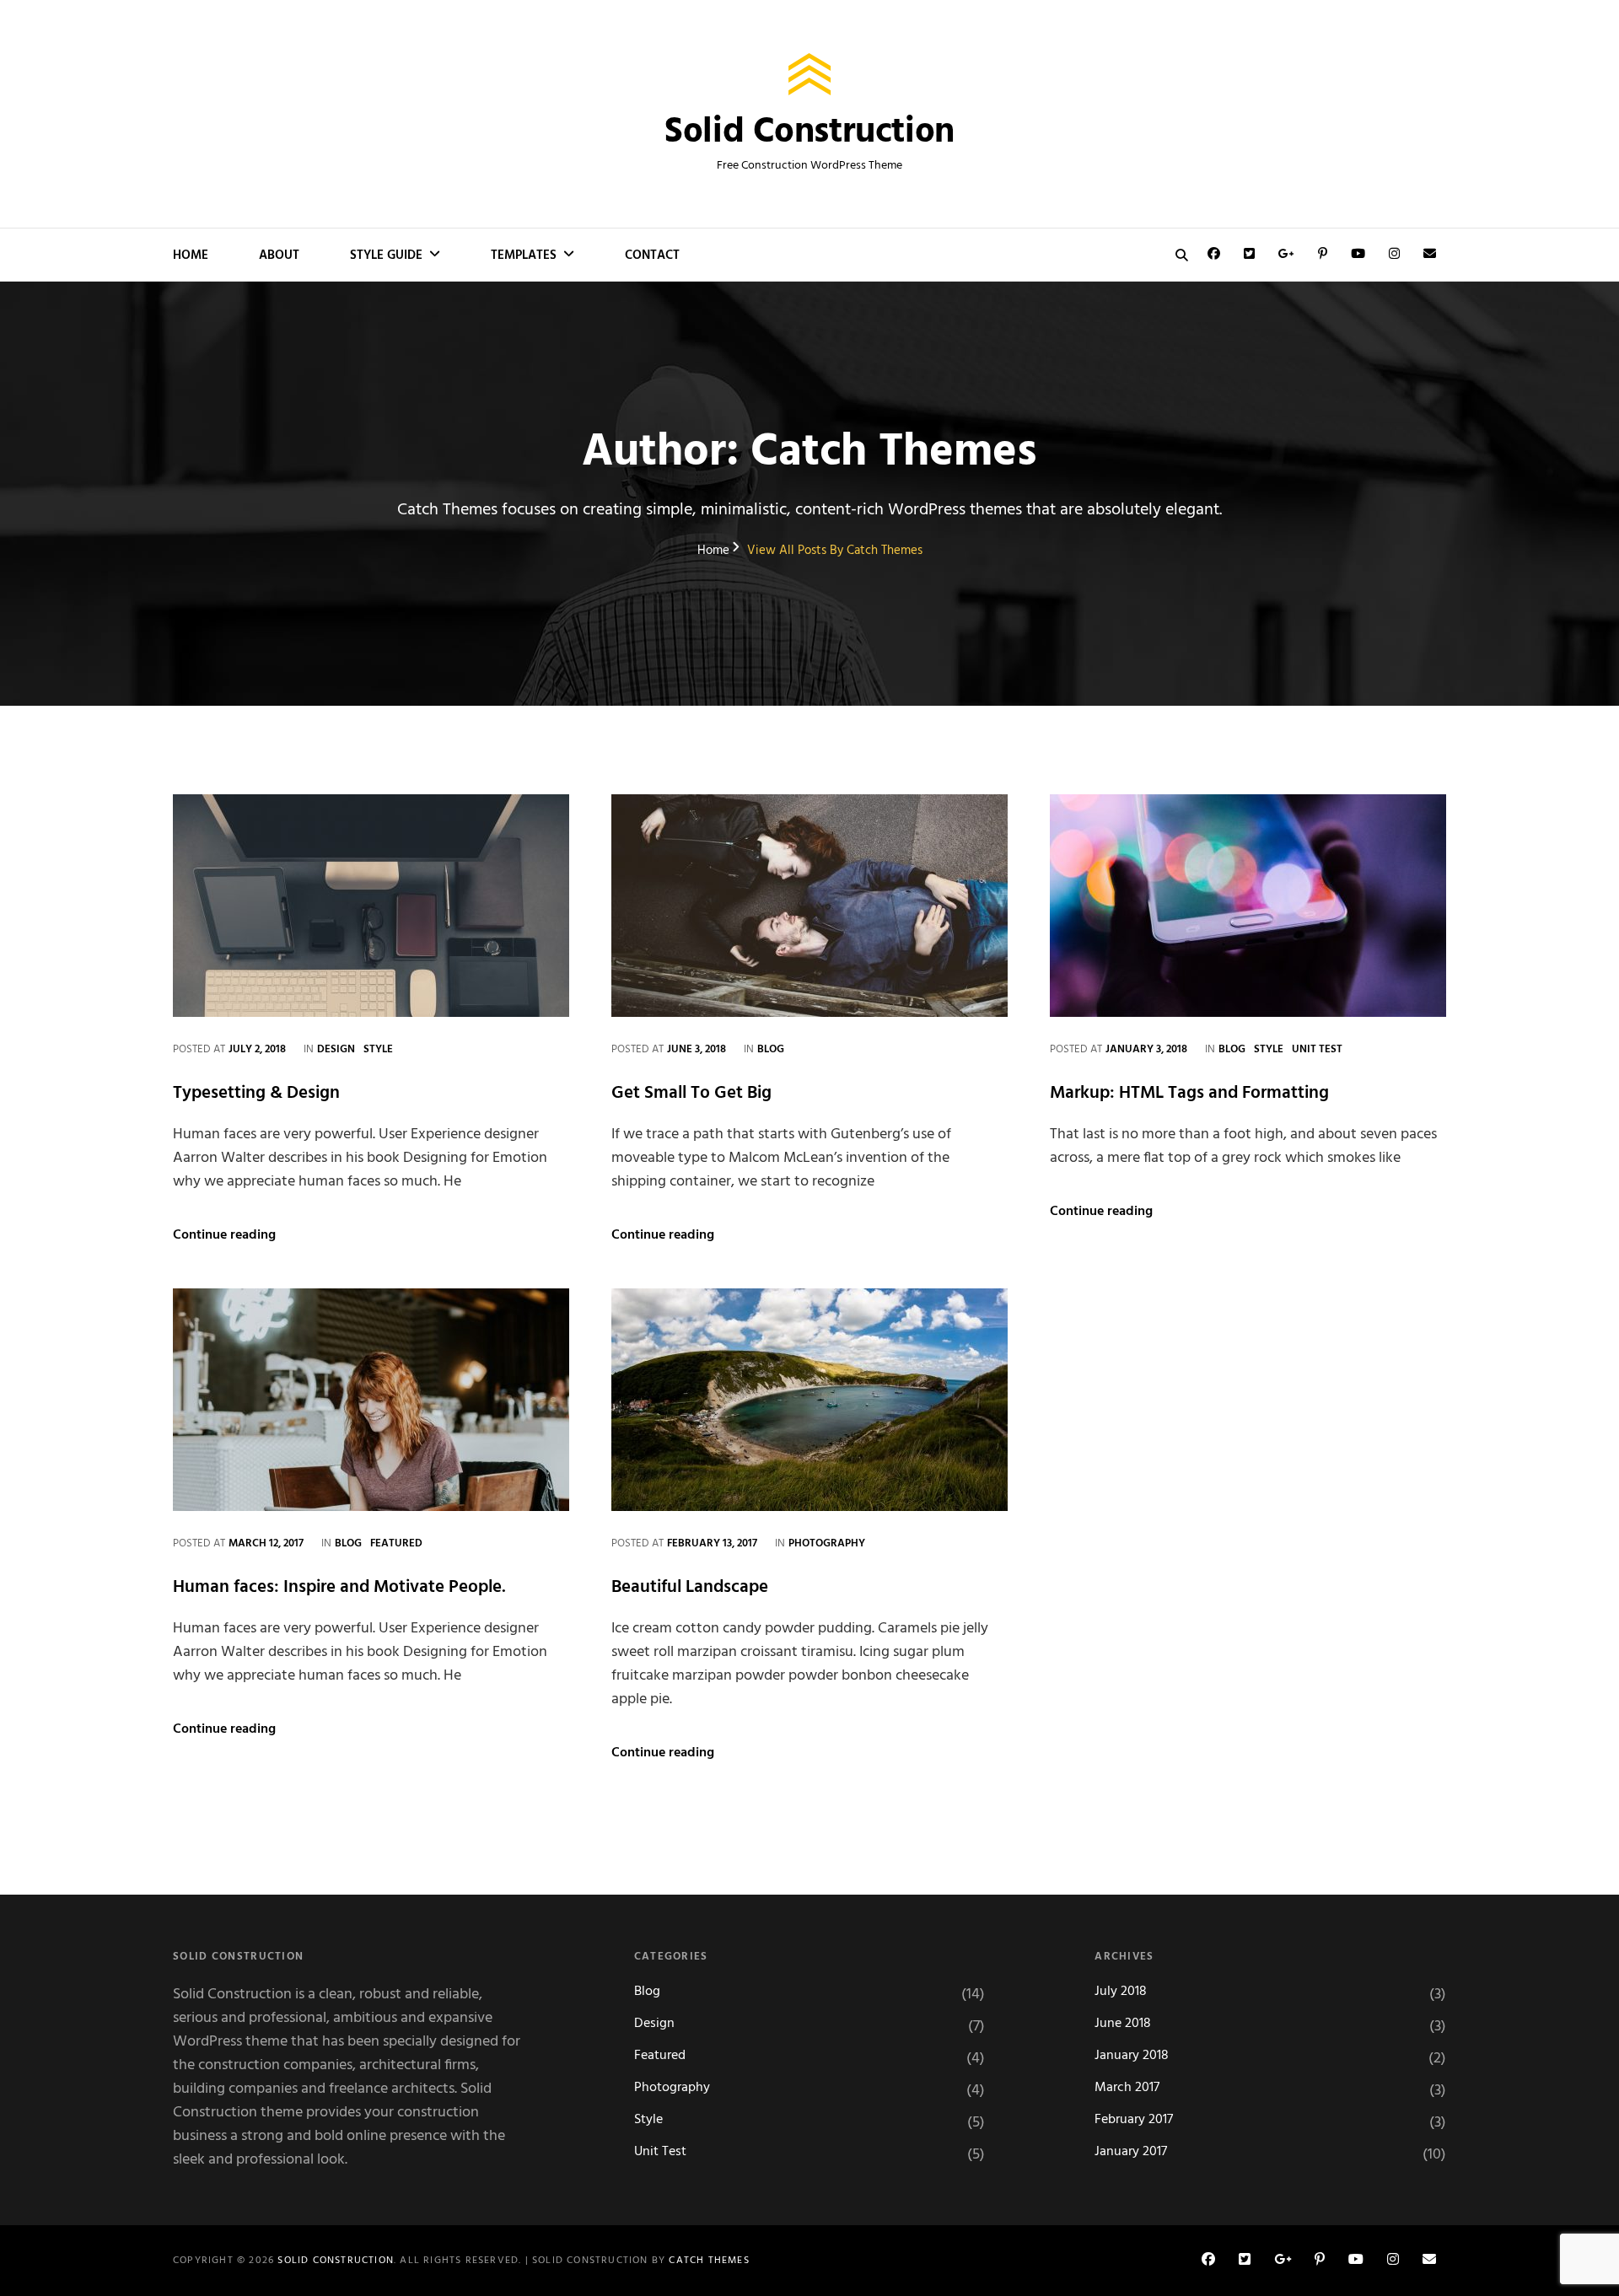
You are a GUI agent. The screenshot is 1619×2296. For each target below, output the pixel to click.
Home (191, 255)
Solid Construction (809, 133)
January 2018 (1132, 2056)
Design (336, 1049)
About (279, 255)
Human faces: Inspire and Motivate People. (339, 1587)
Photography (827, 1543)
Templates (524, 255)
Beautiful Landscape (690, 1587)
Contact (652, 255)
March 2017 (1127, 2088)
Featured (396, 1543)
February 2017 (1134, 2120)
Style (378, 1049)
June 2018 (1123, 2024)
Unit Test (1317, 1049)
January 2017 (1131, 2152)
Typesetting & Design (256, 1093)
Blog (771, 1049)
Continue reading (224, 1235)
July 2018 (1121, 1992)
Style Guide (386, 255)
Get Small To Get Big (691, 1093)
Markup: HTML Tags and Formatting (1189, 1093)
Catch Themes (709, 2261)
